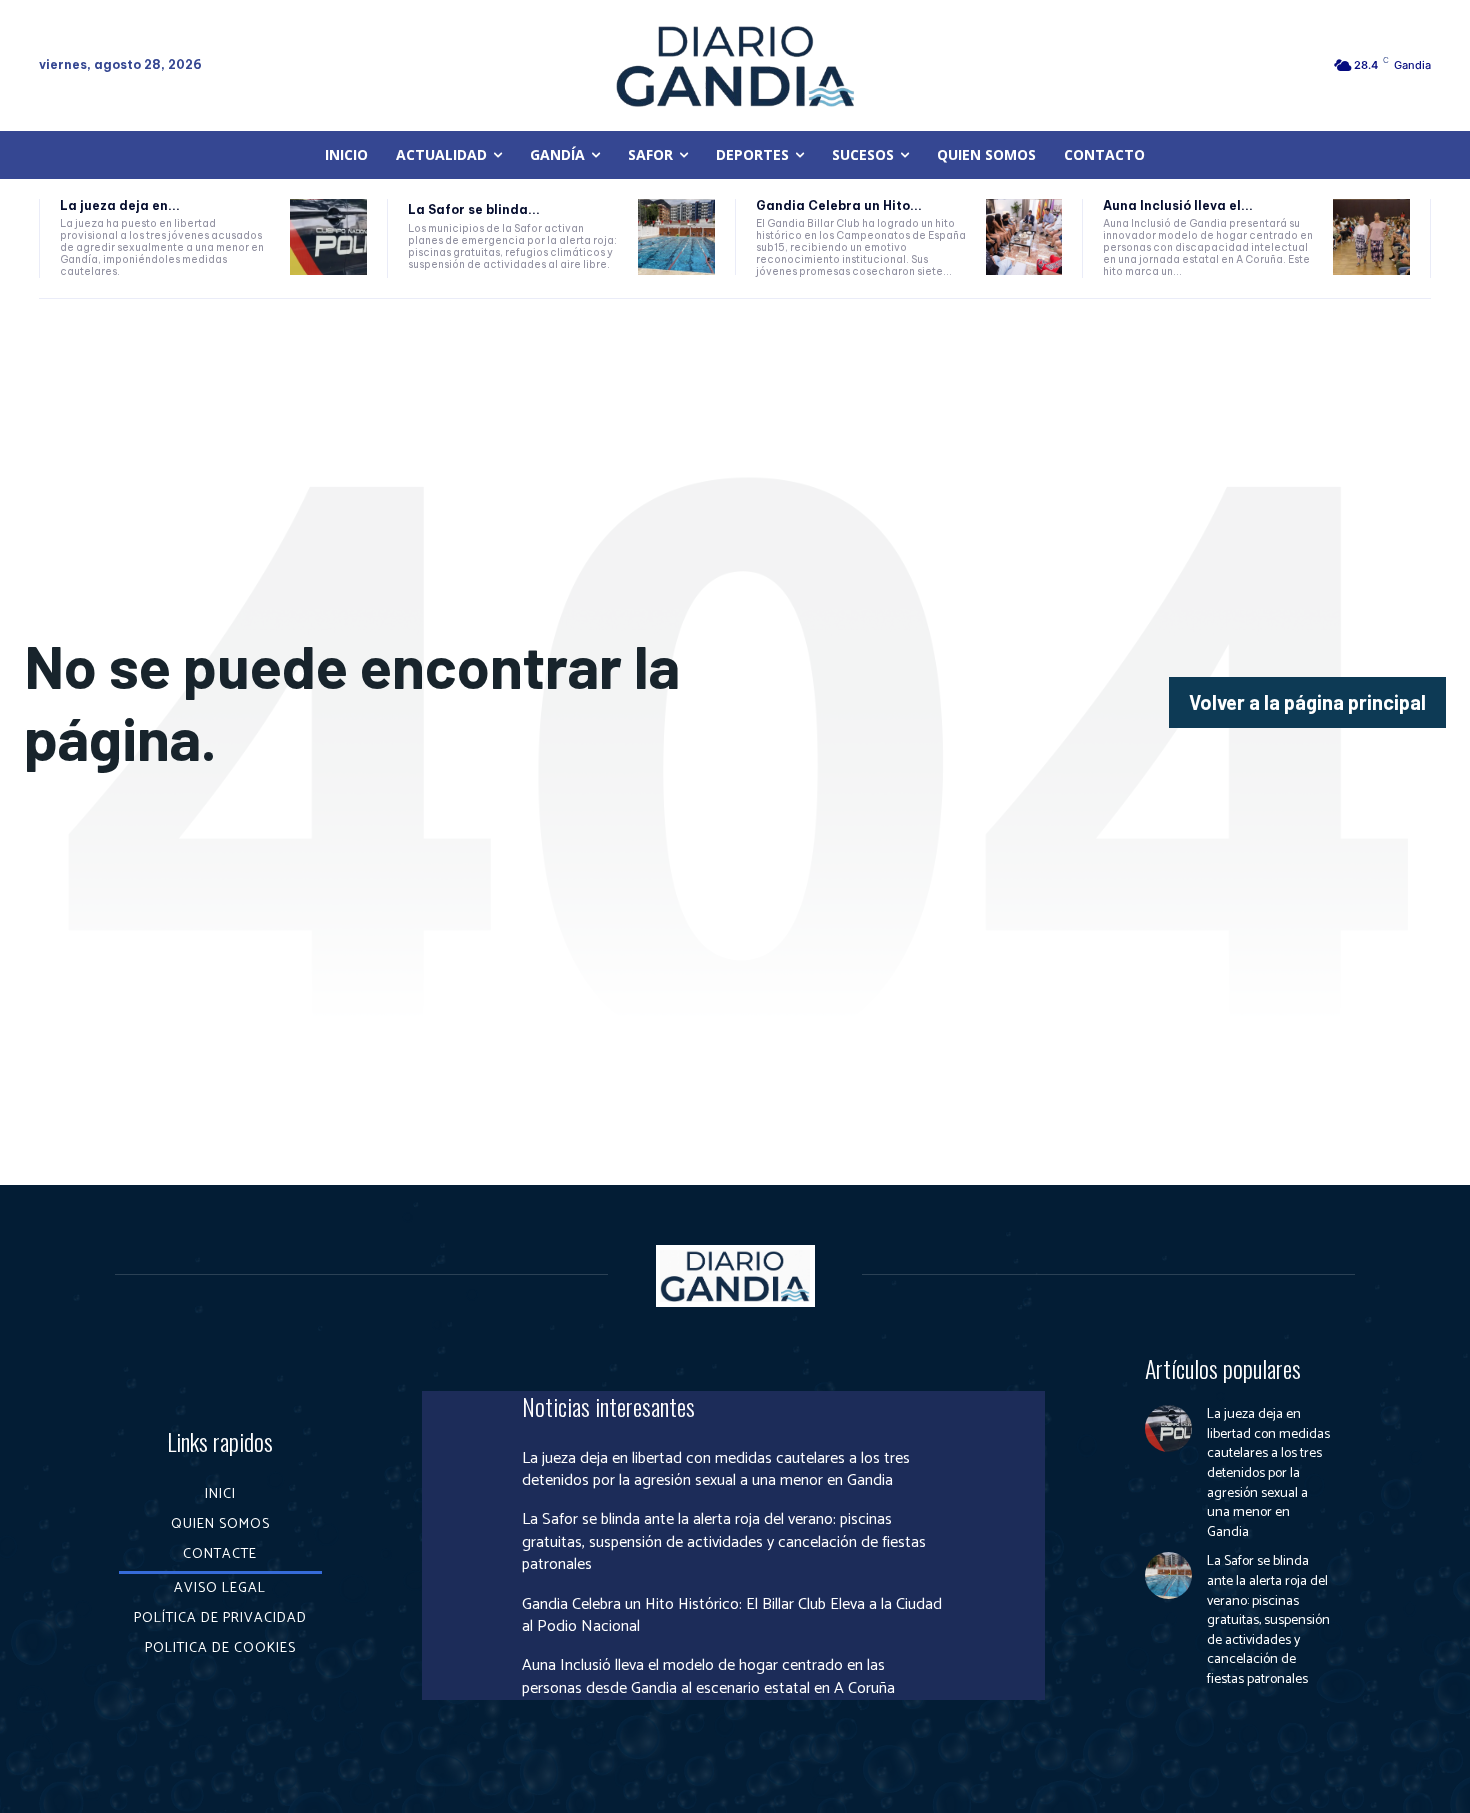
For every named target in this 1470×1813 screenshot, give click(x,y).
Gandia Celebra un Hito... (839, 205)
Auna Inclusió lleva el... (1178, 205)
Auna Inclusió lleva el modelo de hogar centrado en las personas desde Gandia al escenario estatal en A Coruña (708, 1676)
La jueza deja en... (120, 205)
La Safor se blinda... (474, 209)
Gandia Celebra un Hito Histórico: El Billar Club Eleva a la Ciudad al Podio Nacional (732, 1615)
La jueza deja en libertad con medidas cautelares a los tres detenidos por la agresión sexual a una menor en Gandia (716, 1469)
